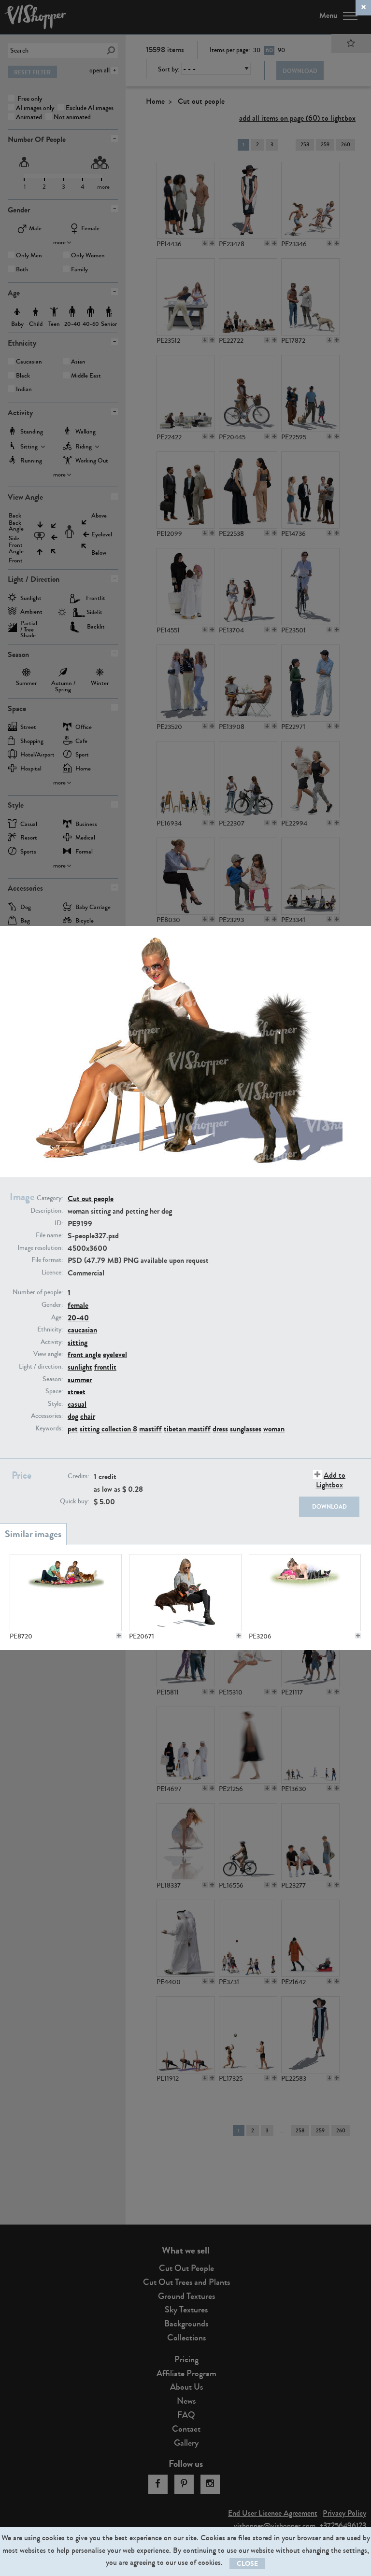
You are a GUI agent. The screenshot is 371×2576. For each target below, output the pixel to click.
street (77, 1392)
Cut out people (91, 1198)
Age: (57, 1317)
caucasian (82, 1330)
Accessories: (47, 1416)
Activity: (52, 1342)
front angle (84, 1354)
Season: (53, 1379)
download (329, 1507)
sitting (78, 1342)
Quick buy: (74, 1501)
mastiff (150, 1429)
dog (73, 1416)
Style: (55, 1404)
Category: (50, 1198)
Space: (54, 1391)
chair (88, 1416)
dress (220, 1429)
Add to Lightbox (331, 1480)
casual (77, 1404)
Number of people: (38, 1292)
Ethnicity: (50, 1330)
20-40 (78, 1318)
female (78, 1305)
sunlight (80, 1367)
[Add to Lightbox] (119, 1636)
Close (247, 2564)
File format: (47, 1260)
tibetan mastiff (187, 1429)
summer (80, 1379)
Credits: (78, 1476)
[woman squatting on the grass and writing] (305, 1593)
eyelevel (115, 1354)
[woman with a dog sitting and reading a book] (185, 1593)
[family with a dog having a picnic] (66, 1593)
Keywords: (49, 1428)
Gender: (52, 1305)
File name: (49, 1235)
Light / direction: (41, 1367)
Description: (47, 1211)
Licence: (52, 1273)
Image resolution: (40, 1248)
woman (274, 1429)
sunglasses (246, 1429)
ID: (59, 1223)
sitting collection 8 (108, 1429)
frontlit (105, 1367)
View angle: (48, 1354)
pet (73, 1429)
